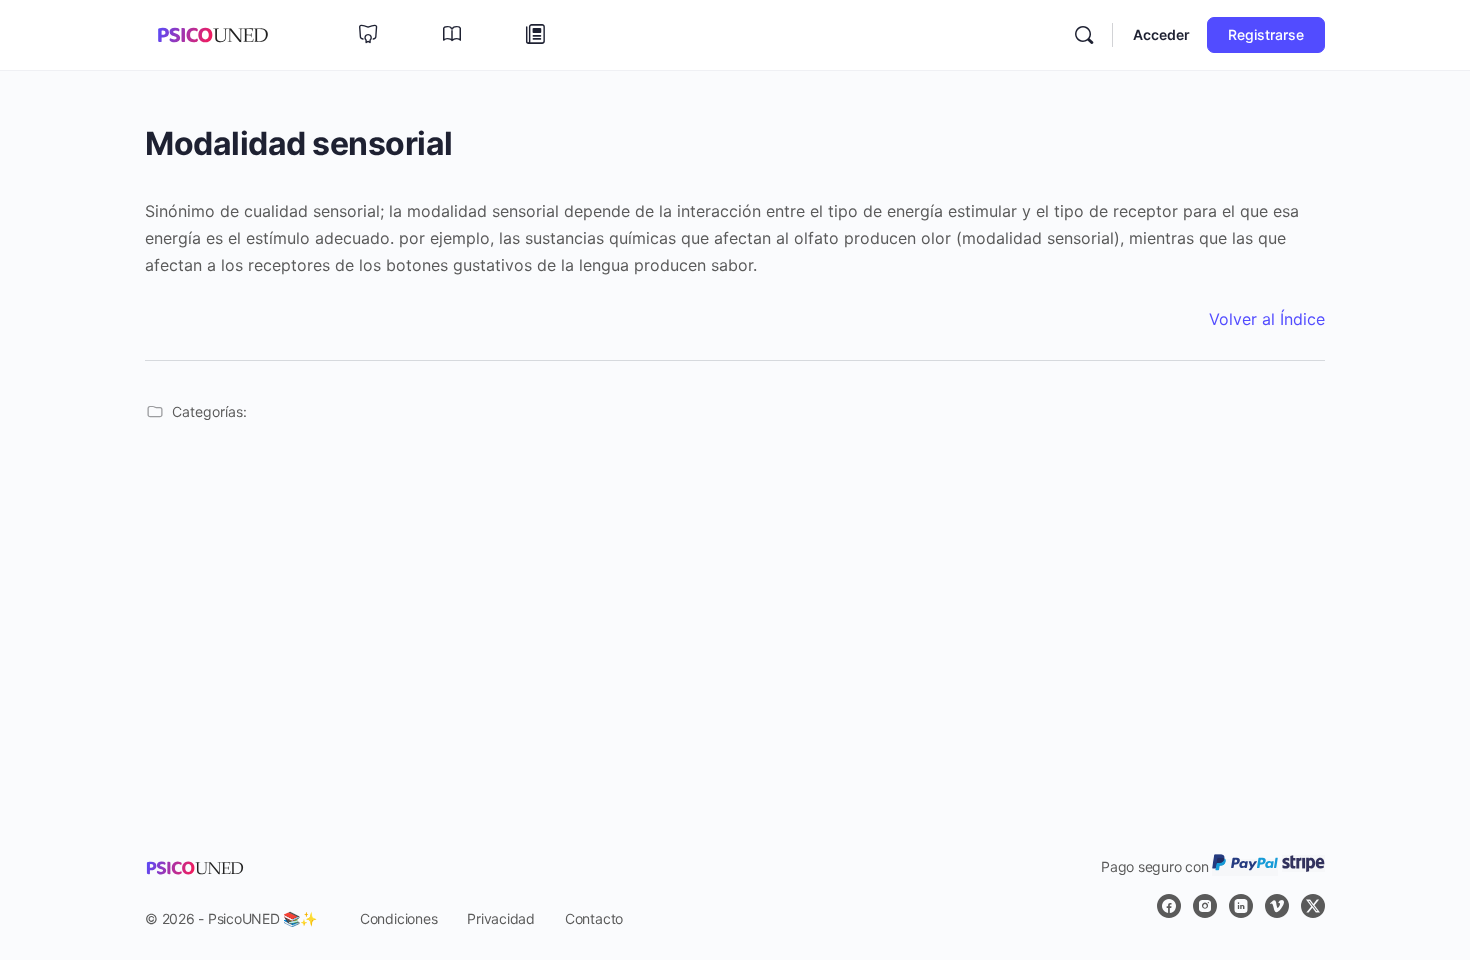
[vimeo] (1277, 906)
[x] (1313, 906)
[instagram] (1205, 906)
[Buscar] (1084, 35)
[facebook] (1169, 906)
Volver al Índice (1267, 319)
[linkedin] (1241, 906)
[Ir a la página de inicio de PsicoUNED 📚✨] (212, 33)
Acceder (1161, 34)
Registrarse (1266, 34)
